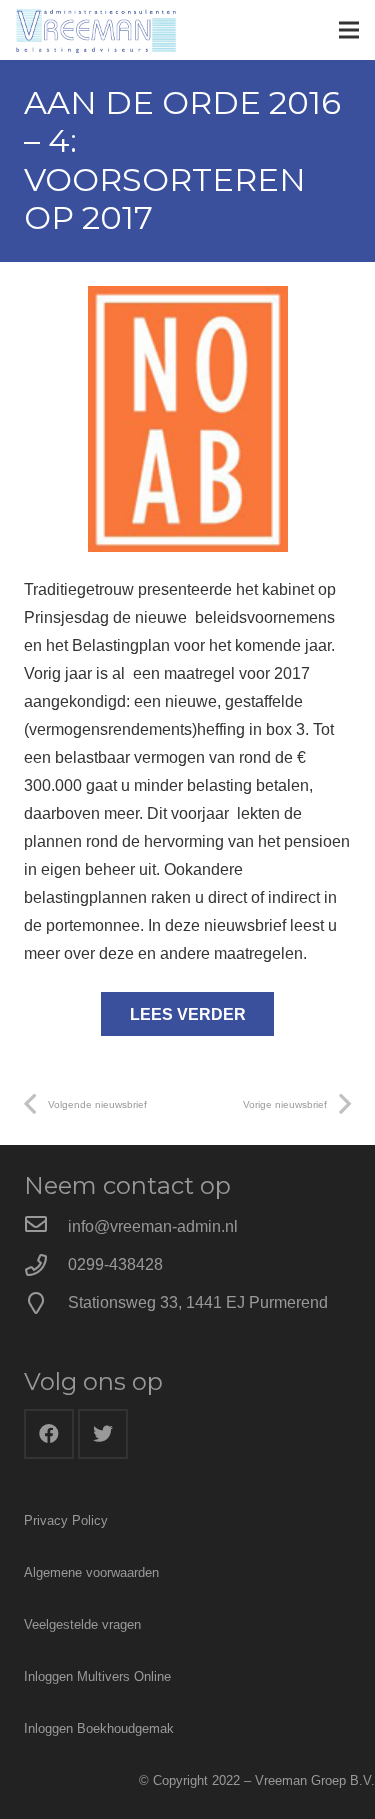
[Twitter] (103, 1434)
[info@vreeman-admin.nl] (46, 1227)
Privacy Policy (66, 1520)
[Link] (96, 30)
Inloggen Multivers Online (97, 1676)
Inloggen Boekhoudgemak (99, 1728)
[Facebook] (49, 1434)
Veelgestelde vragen (82, 1624)
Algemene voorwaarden (91, 1572)
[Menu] (349, 30)
